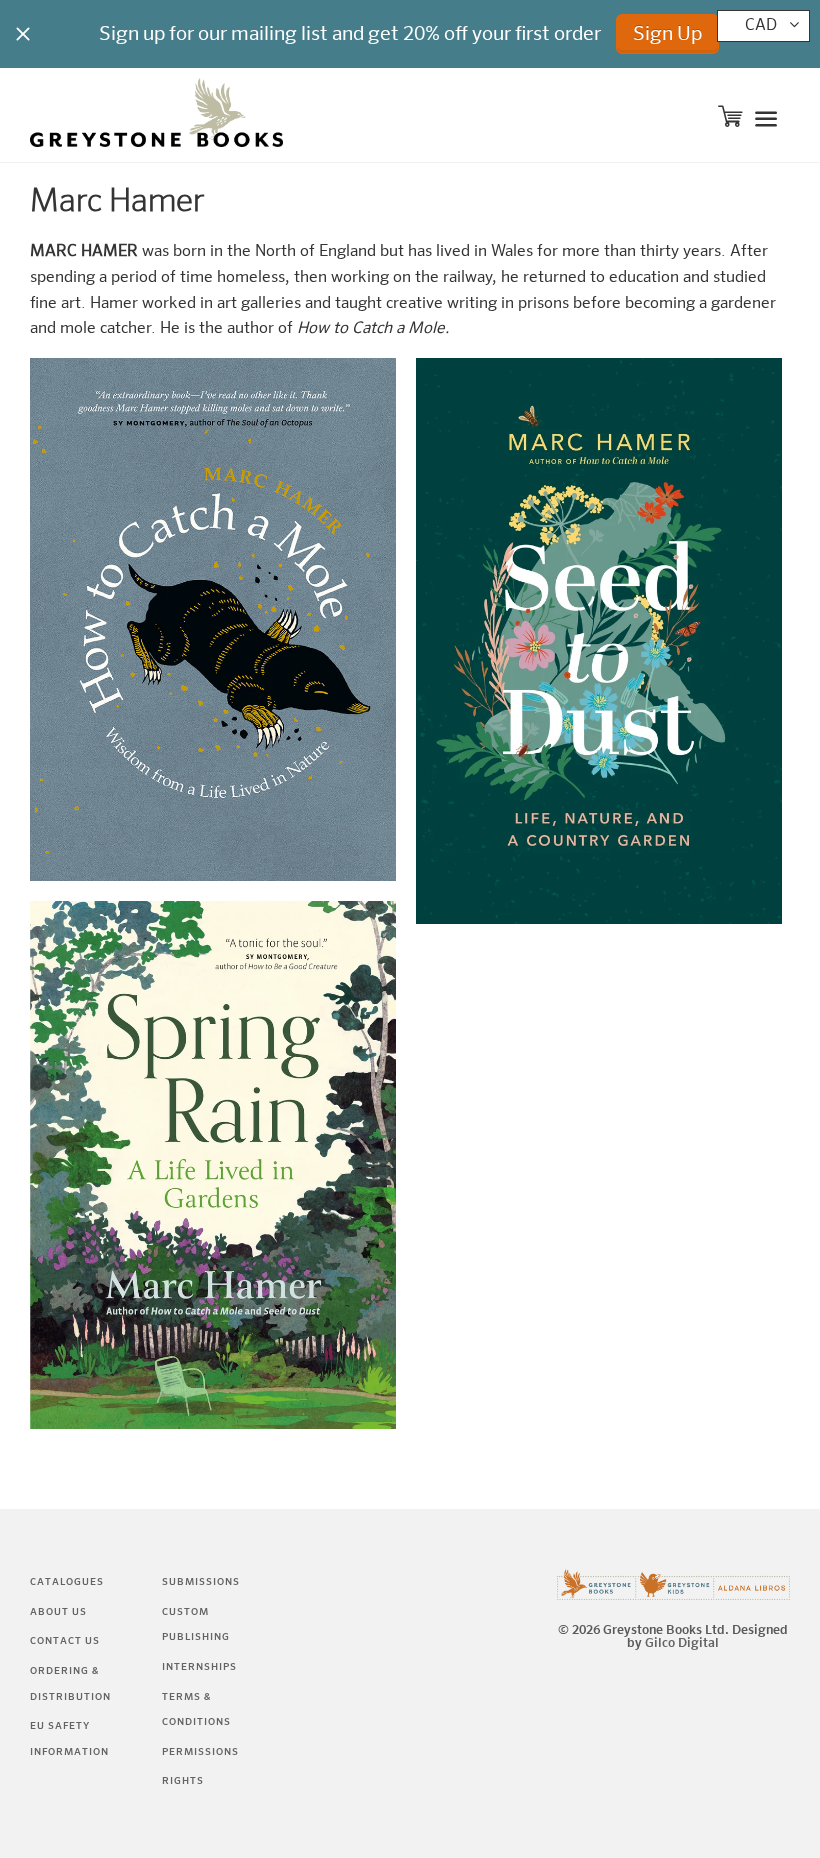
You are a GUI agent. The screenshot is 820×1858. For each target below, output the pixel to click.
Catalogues (67, 1582)
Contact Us (65, 1641)
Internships (199, 1667)
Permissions (200, 1752)
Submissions (201, 1582)
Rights (183, 1781)
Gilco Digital (682, 1643)
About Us (58, 1612)
